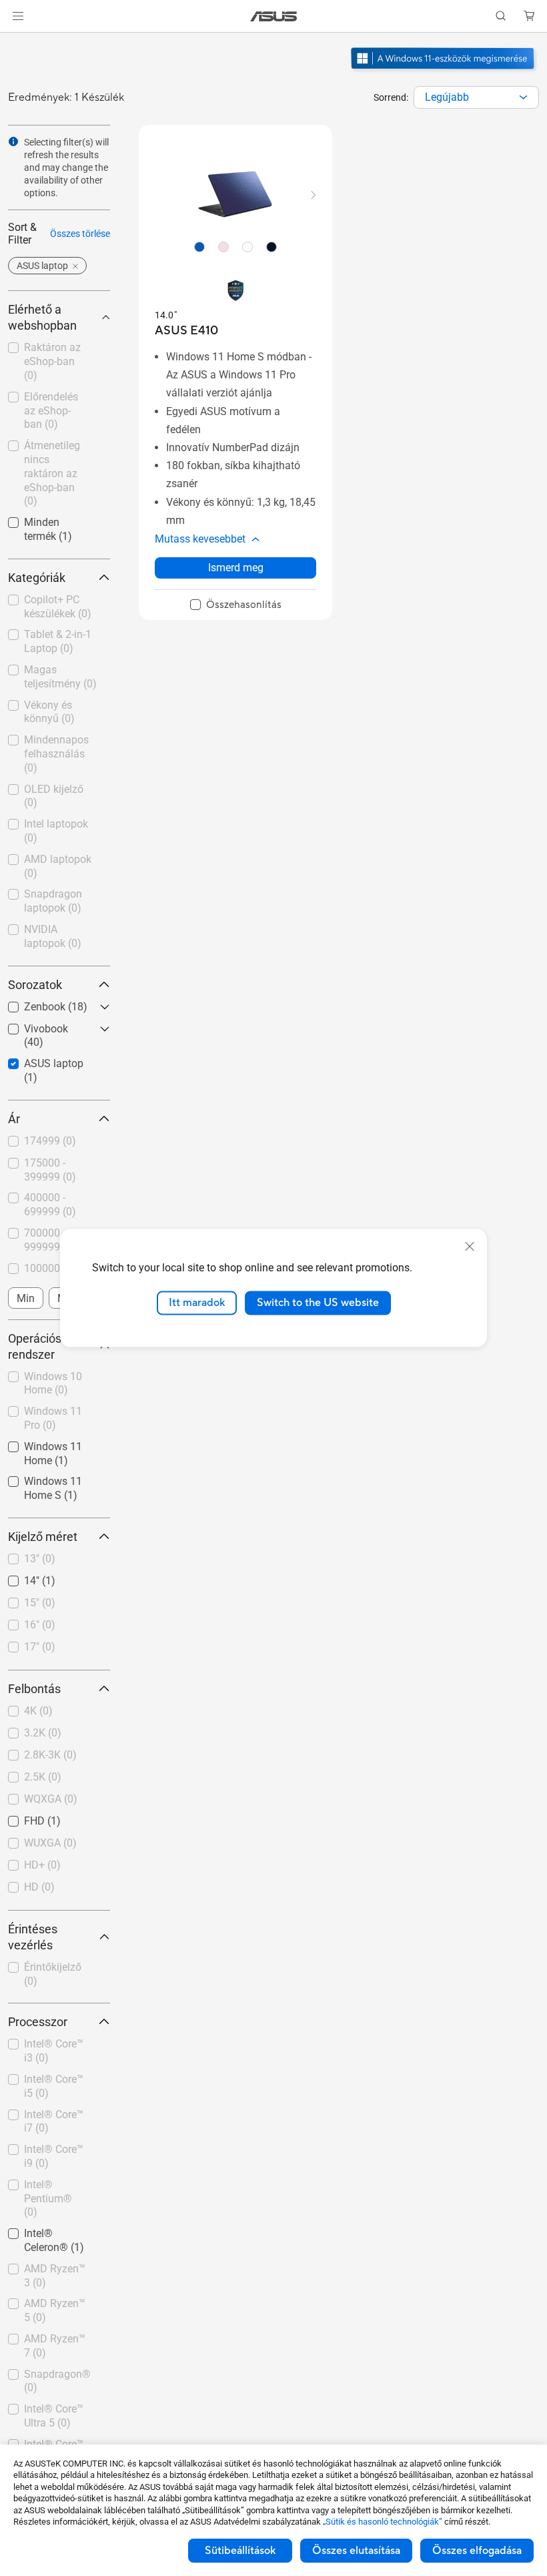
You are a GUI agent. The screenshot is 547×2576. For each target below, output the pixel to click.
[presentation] (523, 97)
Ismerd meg (236, 568)
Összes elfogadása (477, 2551)
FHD (18, 1818)
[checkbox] (236, 605)
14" (16, 1577)
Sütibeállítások (240, 2551)
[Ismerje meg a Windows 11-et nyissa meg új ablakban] (444, 71)
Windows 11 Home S (52, 1483)
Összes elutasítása (356, 2551)
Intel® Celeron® (46, 2230)
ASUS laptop (38, 1060)
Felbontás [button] (34, 1689)
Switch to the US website (318, 1303)
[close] (470, 1247)
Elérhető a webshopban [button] (42, 317)
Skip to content (16, 41)
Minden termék (43, 519)
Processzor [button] (38, 2022)
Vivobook (30, 1025)
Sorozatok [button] (35, 985)
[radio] (199, 246)
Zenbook (29, 1003)
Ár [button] (14, 1119)
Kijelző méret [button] (43, 1537)
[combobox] (476, 97)
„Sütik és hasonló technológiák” (383, 2522)
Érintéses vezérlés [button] (33, 1937)
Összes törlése (80, 234)
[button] (18, 16)
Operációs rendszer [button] (35, 1346)
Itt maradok (197, 1303)
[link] (274, 16)
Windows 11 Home (52, 1443)
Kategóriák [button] (37, 578)
